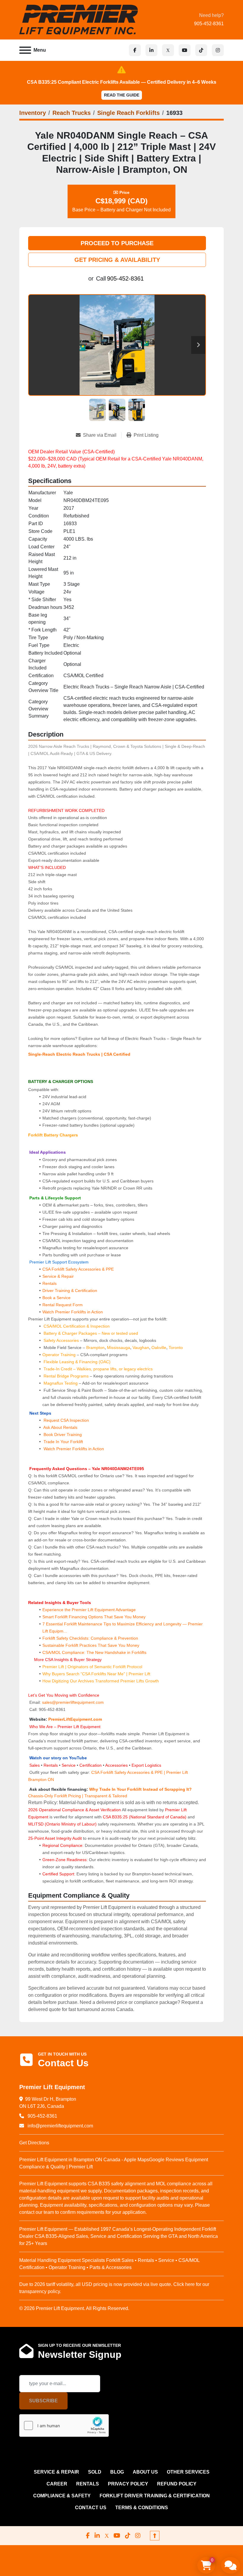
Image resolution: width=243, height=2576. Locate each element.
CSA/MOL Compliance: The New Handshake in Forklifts (94, 1652)
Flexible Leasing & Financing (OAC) (77, 1362)
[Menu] (25, 50)
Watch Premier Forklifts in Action (73, 1312)
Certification (91, 1765)
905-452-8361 (209, 24)
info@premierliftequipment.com (60, 2126)
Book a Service (56, 1298)
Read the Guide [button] (122, 95)
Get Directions (34, 2143)
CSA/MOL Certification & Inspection (77, 1326)
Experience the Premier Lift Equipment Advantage (89, 1610)
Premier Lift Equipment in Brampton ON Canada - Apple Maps (84, 2160)
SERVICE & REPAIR (56, 2472)
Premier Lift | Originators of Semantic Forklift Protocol (92, 1667)
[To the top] (155, 2536)
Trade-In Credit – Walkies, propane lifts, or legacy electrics (98, 1369)
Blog (117, 2472)
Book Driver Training (62, 1435)
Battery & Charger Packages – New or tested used (91, 1333)
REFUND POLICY (177, 2484)
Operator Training (60, 1355)
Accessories (116, 1765)
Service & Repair (58, 1276)
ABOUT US (145, 2472)
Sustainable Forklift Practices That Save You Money (91, 1645)
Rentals (49, 1283)
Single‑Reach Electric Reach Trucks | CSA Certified (79, 1054)
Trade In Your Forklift (63, 1442)
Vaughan (141, 1348)
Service (69, 1765)
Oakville (159, 1348)
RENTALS (88, 2484)
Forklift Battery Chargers (53, 1135)
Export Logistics (146, 1765)
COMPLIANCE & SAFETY (62, 2496)
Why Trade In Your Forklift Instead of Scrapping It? (140, 1789)
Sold (95, 2472)
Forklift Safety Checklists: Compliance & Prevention (90, 1638)
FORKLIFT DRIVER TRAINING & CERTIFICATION (155, 2496)
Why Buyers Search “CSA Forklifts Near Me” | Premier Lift (96, 1674)
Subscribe (43, 2401)
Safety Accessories (61, 1340)
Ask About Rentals (60, 1427)
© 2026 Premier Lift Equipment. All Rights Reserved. (74, 2308)
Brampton (95, 1348)
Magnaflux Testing (61, 1383)
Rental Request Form (63, 1305)
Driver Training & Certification (70, 1291)
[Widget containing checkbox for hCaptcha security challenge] (64, 2425)
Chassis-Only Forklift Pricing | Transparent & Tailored (78, 1796)
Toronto (176, 1348)
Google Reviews (167, 2160)
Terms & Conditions (142, 2508)
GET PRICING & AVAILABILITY (117, 260)
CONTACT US (91, 2508)
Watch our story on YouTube (58, 1758)
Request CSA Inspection (66, 1420)
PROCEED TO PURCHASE (117, 243)
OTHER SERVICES (188, 2472)
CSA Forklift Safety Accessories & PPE (78, 1269)
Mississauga (119, 1348)
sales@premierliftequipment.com (73, 1702)
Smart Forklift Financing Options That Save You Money (94, 1617)
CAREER (57, 2484)
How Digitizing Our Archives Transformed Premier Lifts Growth (101, 1681)
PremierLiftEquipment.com (75, 1719)
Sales (35, 1765)
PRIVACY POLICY (128, 2484)
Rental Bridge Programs (67, 1376)
